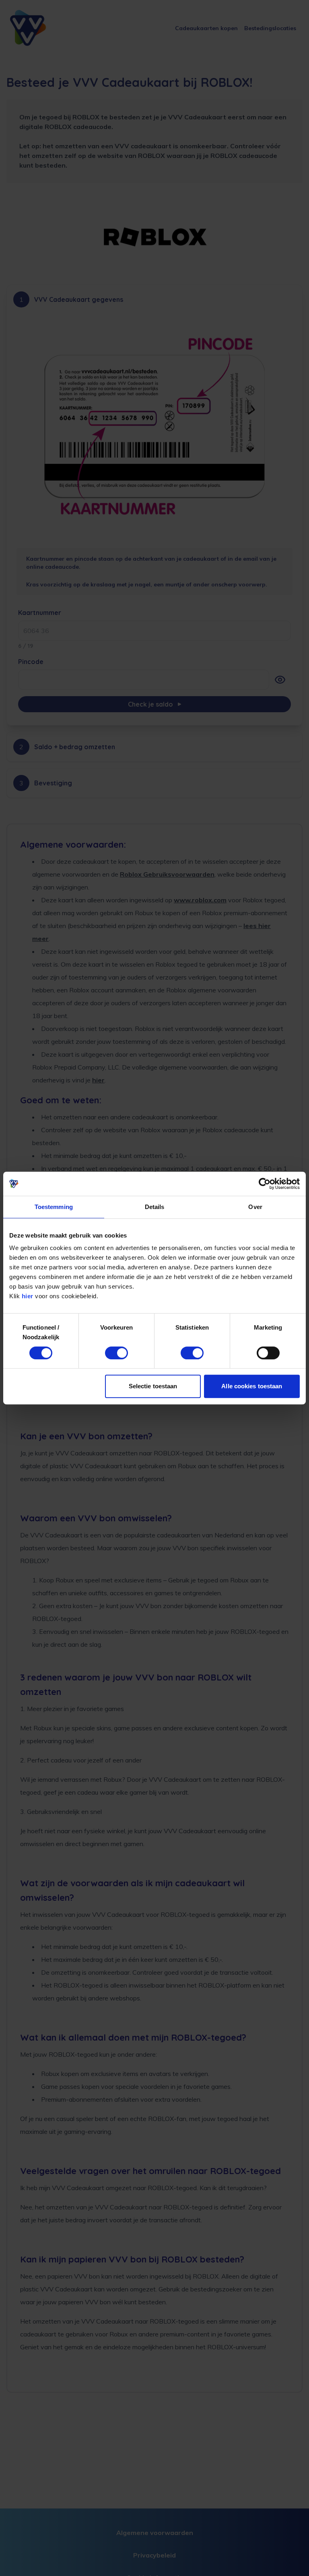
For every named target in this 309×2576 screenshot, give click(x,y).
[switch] (116, 1353)
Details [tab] (155, 1207)
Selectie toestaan (153, 1386)
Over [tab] (255, 1207)
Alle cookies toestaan (252, 1386)
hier (28, 1296)
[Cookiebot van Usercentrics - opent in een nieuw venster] (265, 1184)
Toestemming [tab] (54, 1207)
